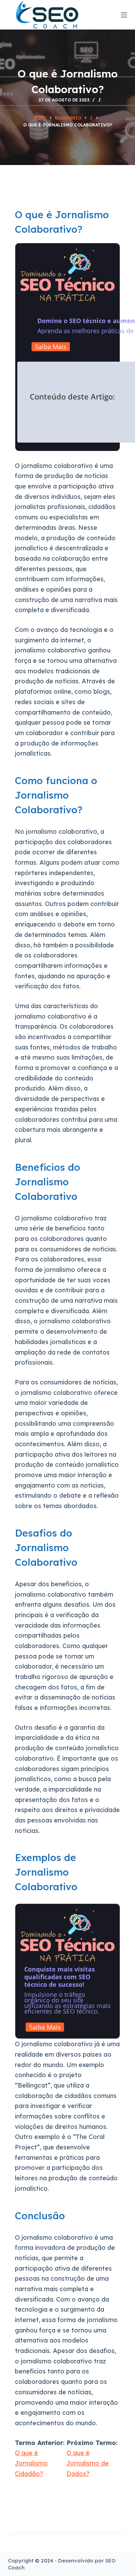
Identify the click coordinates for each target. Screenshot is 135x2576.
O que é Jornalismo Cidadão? (31, 2463)
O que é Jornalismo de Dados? (88, 2463)
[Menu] (124, 15)
